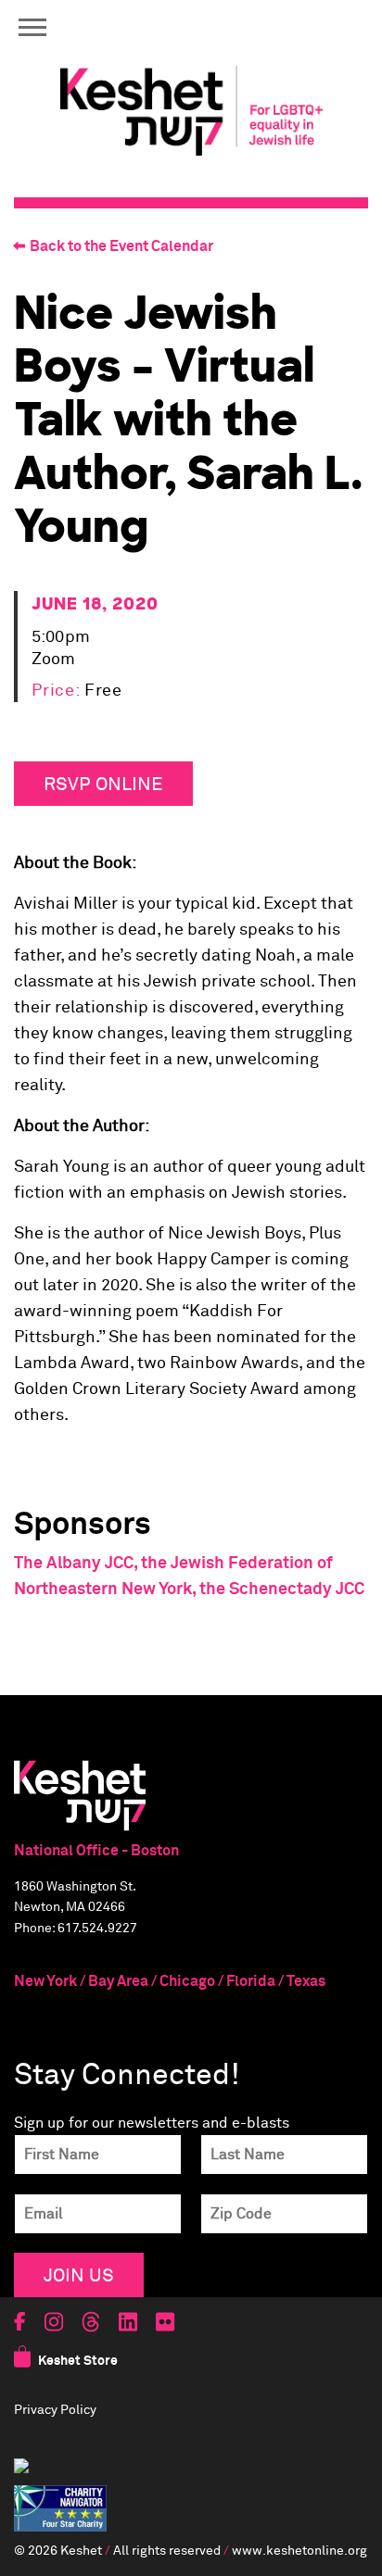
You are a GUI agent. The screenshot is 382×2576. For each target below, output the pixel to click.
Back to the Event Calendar (121, 246)
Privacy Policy (55, 2410)
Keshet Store (78, 2361)
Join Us (79, 2274)
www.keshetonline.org (299, 2551)
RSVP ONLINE (103, 783)
